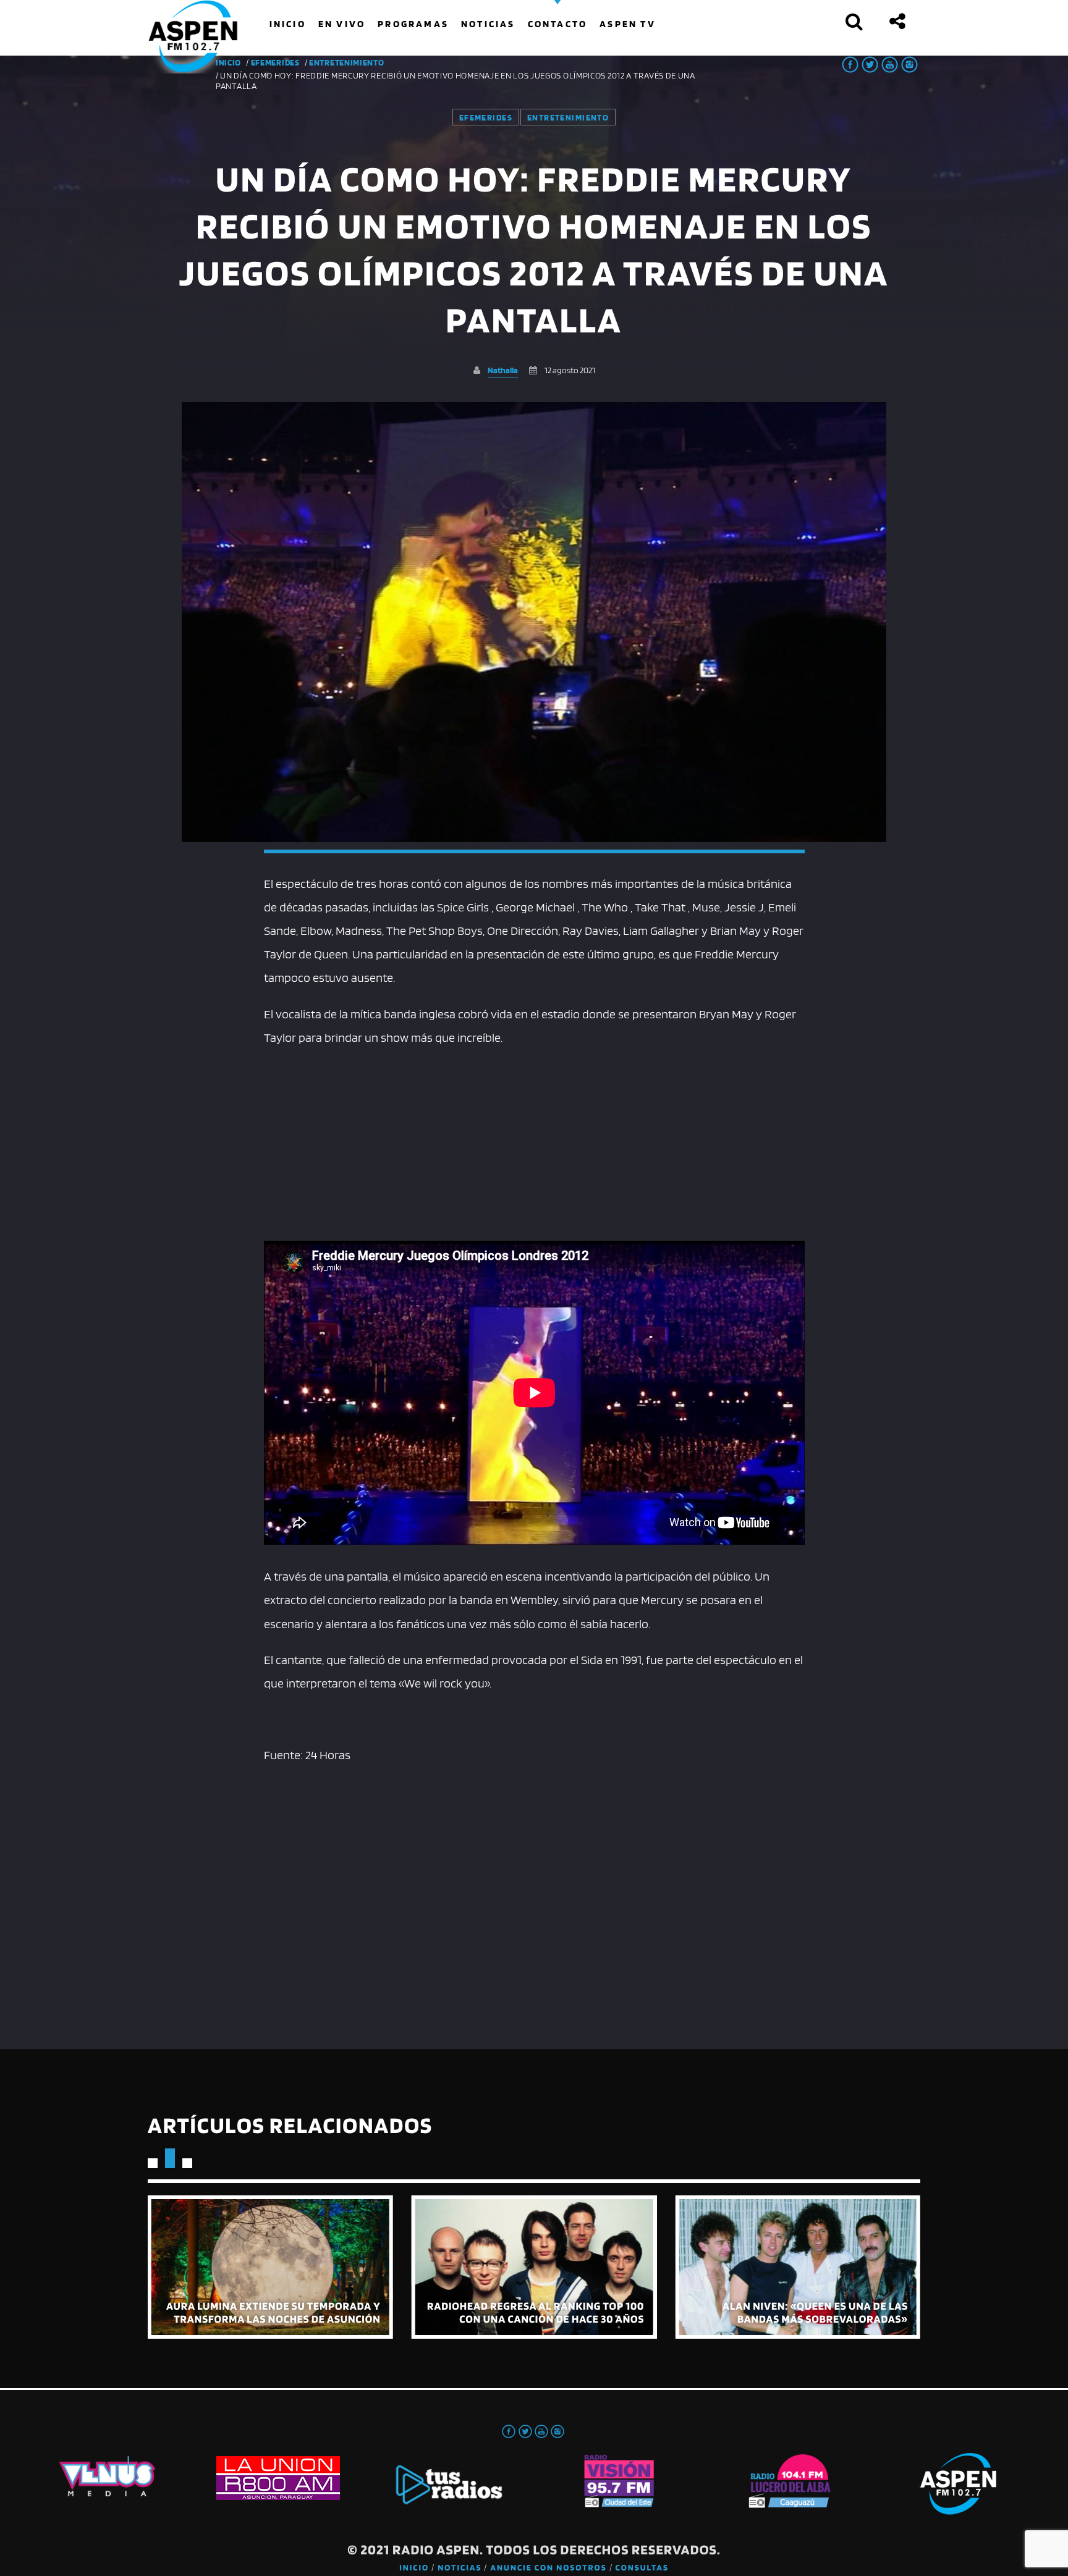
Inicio (414, 2568)
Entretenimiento (347, 62)
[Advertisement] (534, 1142)
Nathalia (503, 370)
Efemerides (275, 62)
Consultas (642, 2568)
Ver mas (270, 2267)
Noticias (460, 2568)
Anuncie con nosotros (548, 2568)
